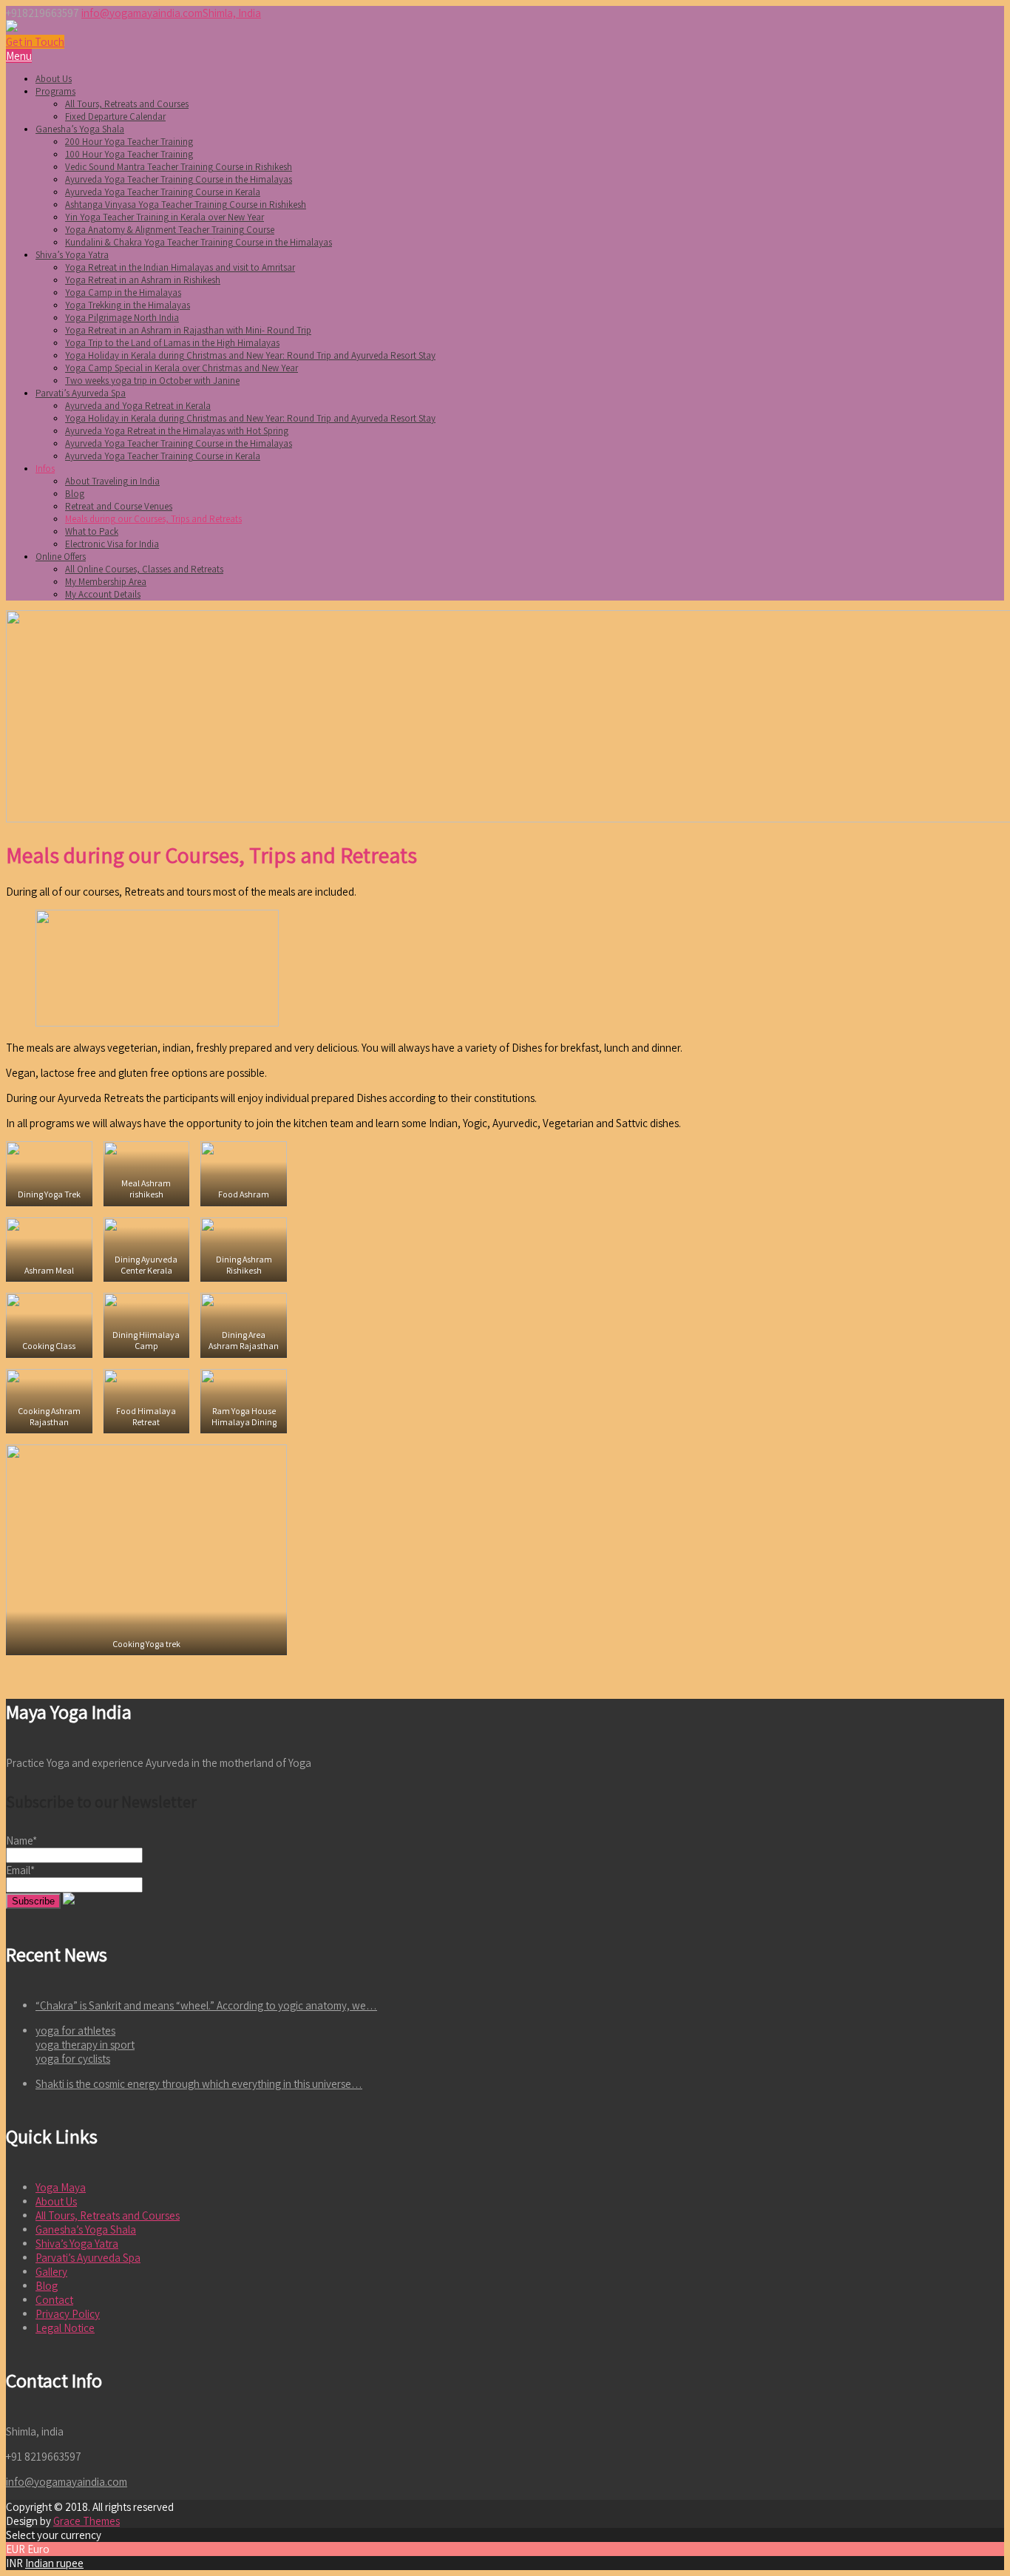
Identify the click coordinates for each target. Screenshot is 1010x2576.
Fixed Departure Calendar (115, 116)
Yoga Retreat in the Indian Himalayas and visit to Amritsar (180, 267)
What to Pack (92, 531)
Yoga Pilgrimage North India (122, 318)
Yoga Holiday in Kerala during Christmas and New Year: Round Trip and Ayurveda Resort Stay (250, 355)
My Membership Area (106, 582)
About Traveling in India (112, 481)
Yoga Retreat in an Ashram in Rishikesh (143, 280)
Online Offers (61, 557)
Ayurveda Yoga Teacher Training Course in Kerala (163, 192)
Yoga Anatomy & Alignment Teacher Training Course (170, 230)
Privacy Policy (68, 2314)
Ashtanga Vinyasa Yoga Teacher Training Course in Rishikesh (186, 204)
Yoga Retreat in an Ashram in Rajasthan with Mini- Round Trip (188, 330)
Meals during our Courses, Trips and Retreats (153, 519)
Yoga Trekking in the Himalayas (128, 305)
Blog (75, 494)
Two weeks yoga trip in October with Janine (152, 381)
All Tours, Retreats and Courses (127, 104)
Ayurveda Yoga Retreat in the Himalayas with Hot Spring (177, 431)
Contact (54, 2300)
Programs (55, 91)
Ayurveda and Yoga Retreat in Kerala (138, 406)
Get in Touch (35, 42)
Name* (21, 1840)
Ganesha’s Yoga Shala (80, 129)
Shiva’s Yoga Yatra (72, 255)
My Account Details (103, 594)
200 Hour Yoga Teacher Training (129, 142)
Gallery (51, 2272)
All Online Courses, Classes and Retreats (144, 569)
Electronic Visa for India (112, 544)
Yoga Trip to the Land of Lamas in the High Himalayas (172, 343)
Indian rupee (54, 2563)
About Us (54, 79)
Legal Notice (65, 2328)
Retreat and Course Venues (119, 506)
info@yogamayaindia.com (142, 13)
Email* (20, 1870)
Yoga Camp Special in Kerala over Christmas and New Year (182, 368)
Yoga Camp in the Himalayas (123, 293)
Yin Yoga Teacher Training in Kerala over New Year (165, 217)
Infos (45, 469)
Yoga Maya (61, 2187)
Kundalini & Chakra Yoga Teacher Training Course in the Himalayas (199, 242)
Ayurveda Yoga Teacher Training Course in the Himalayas (179, 179)
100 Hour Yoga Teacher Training (129, 154)
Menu (19, 56)
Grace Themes (87, 2521)
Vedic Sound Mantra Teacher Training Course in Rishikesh (179, 167)
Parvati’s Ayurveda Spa (81, 393)
